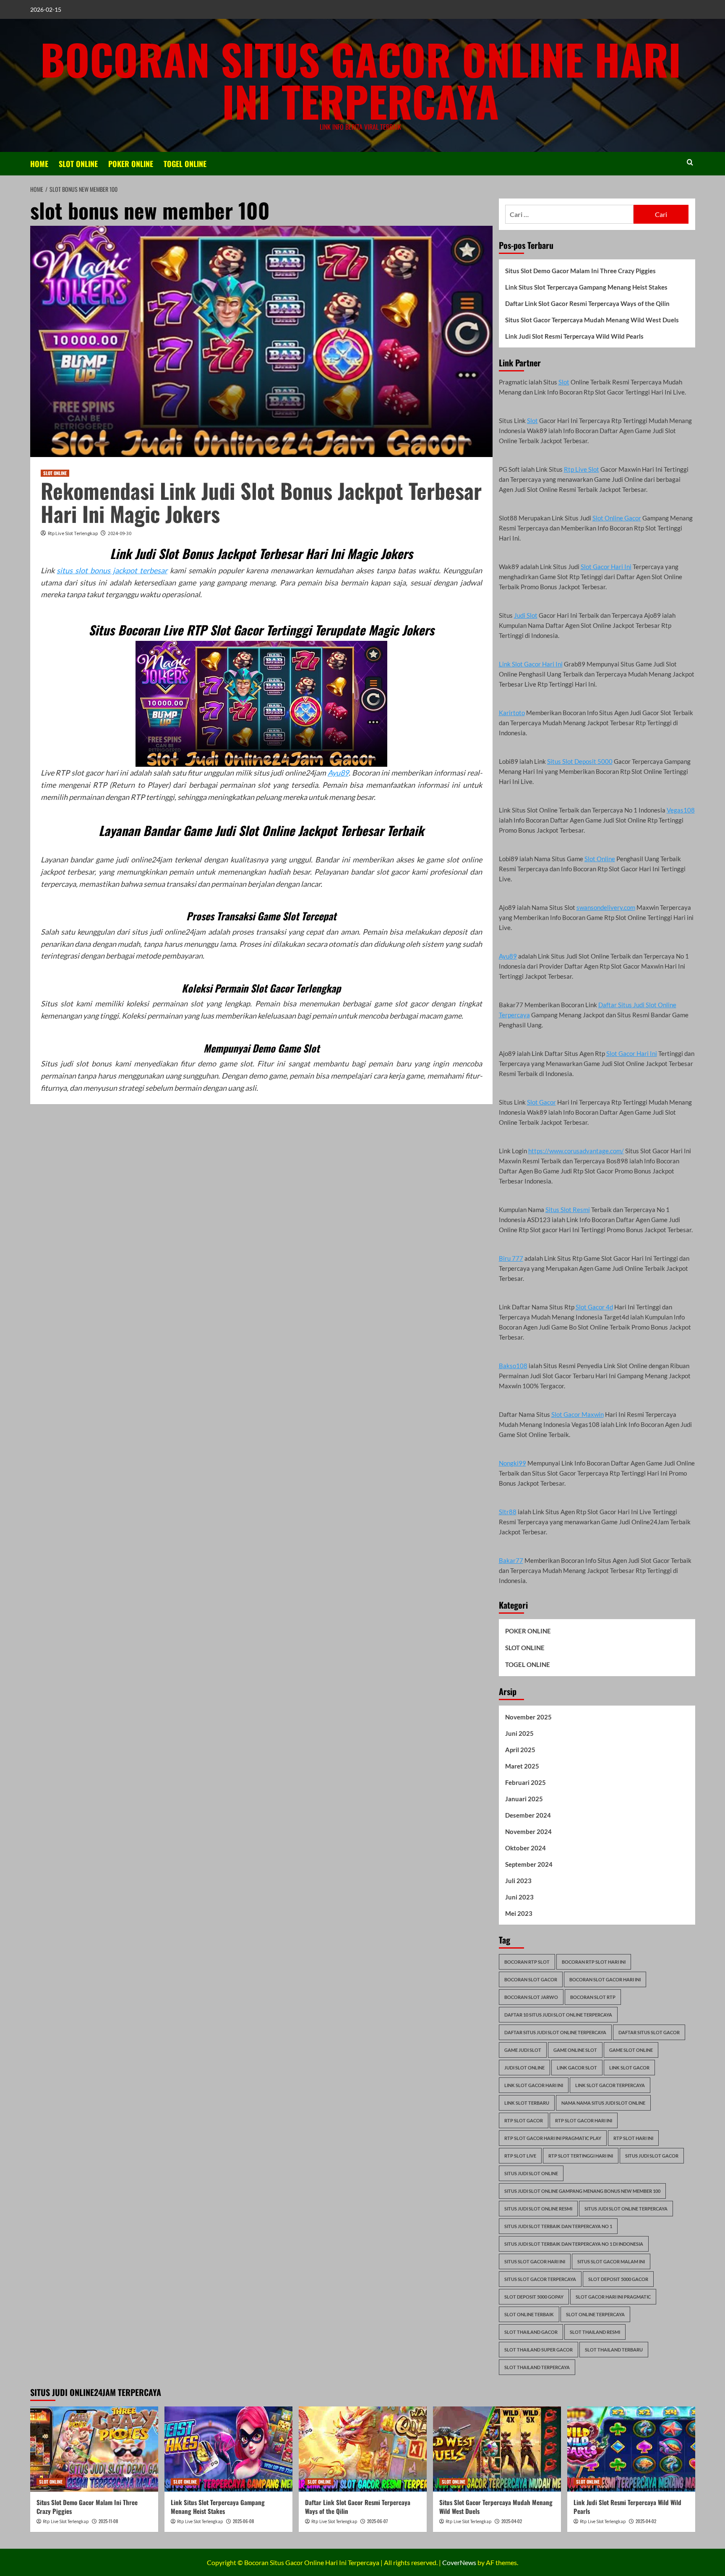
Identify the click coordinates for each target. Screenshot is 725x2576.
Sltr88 (508, 1512)
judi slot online (524, 2068)
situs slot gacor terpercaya (540, 2279)
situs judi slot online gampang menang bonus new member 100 (582, 2191)
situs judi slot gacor (652, 2156)
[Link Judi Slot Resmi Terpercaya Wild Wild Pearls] (631, 2449)
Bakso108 (513, 1366)
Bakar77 (511, 1560)
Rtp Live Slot (582, 469)
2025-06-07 (377, 2521)
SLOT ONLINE (78, 164)
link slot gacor (629, 2068)
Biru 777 (511, 1258)
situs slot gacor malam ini (611, 2261)
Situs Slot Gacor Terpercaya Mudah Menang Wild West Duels (592, 320)
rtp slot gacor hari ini (584, 2120)
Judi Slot (526, 615)
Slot (564, 382)
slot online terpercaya (595, 2314)
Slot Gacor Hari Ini (606, 567)
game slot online (631, 2050)
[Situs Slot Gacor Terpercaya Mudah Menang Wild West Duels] (497, 2449)
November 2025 (528, 1717)
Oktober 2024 (525, 1848)
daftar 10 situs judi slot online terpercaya (558, 2015)
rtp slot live (520, 2156)
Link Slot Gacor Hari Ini (531, 664)
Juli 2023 (518, 1881)
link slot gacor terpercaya (610, 2085)
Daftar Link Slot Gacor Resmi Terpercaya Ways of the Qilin (587, 303)
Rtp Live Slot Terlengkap (73, 533)
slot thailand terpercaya (537, 2367)
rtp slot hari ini (633, 2138)
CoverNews (459, 2562)
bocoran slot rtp (593, 1997)
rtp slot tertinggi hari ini (581, 2156)
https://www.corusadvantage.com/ (576, 1151)
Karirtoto (512, 713)
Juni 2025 (519, 1733)
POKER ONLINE (131, 164)
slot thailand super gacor (539, 2350)
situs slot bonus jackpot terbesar (112, 570)
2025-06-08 (243, 2521)
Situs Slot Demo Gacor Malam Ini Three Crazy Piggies (580, 271)
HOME (39, 164)
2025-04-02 (512, 2521)
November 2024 (528, 1831)
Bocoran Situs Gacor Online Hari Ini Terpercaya (361, 80)
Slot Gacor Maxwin (578, 1414)
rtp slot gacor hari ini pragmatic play (553, 2138)
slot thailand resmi (595, 2332)
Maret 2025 (522, 1766)
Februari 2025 (525, 1782)
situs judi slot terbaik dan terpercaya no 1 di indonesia (574, 2244)
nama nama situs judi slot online (603, 2103)
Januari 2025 (524, 1799)
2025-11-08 (108, 2521)
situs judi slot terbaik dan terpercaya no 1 (558, 2226)
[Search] (690, 162)
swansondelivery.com (606, 907)
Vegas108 (681, 810)
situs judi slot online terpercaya (626, 2209)
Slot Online (600, 859)
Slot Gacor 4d (594, 1307)
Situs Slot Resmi (568, 1210)
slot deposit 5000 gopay (534, 2297)
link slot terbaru (527, 2103)
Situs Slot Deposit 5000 (580, 761)
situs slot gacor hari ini (535, 2261)
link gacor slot (577, 2068)
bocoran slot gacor (531, 1979)
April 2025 (520, 1750)
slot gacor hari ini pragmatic (613, 2297)
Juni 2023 (519, 1897)
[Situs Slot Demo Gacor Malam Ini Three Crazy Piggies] (94, 2449)
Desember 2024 (528, 1815)
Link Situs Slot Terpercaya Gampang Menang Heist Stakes (586, 287)
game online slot (575, 2050)
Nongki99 (512, 1463)
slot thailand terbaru (614, 2350)
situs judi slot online (531, 2173)
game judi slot (523, 2050)
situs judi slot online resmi (538, 2209)
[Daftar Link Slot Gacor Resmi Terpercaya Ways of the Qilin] (363, 2449)
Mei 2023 (519, 1913)
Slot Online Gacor (617, 518)
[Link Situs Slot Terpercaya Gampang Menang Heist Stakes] (228, 2449)
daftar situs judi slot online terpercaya (555, 2032)
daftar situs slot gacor (649, 2032)
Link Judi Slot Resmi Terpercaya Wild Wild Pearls (574, 336)
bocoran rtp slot (527, 1962)
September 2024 (529, 1864)
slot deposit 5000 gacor (618, 2279)
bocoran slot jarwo (531, 1997)
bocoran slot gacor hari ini (605, 1979)
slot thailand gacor (531, 2332)
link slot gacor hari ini (534, 2085)
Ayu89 (338, 773)
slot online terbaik (529, 2314)
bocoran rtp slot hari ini (594, 1962)
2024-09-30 (120, 533)
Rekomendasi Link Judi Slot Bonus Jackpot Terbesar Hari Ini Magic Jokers (261, 502)
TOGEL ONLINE (185, 164)
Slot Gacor (541, 1102)
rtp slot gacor (524, 2120)
